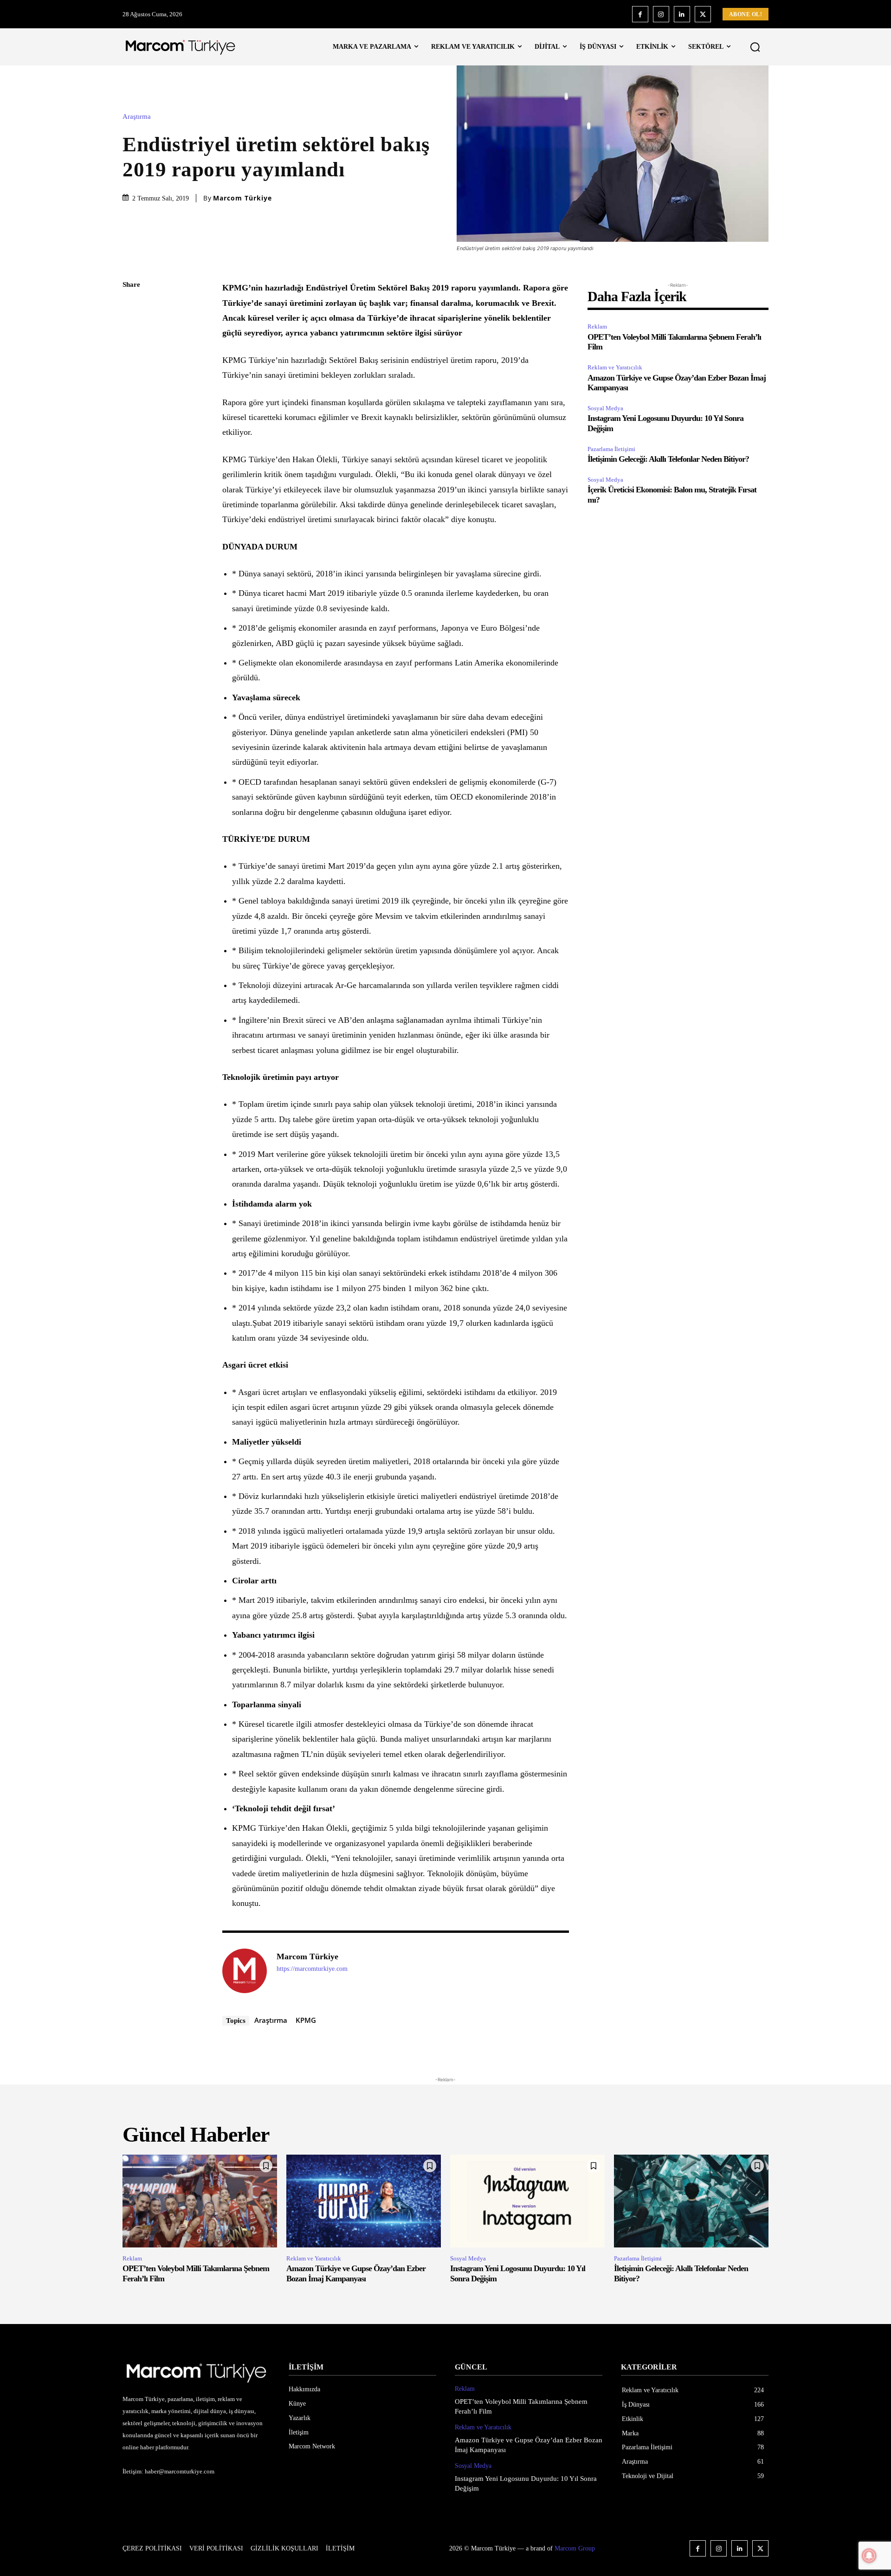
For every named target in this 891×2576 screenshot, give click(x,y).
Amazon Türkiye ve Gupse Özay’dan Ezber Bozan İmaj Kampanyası (356, 2273)
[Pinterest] (132, 351)
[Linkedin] (682, 14)
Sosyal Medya (605, 408)
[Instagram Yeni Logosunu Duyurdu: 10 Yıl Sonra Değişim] (527, 2201)
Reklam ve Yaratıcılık (615, 367)
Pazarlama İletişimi (611, 449)
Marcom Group (575, 2548)
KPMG (306, 2020)
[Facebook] (640, 14)
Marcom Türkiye (242, 198)
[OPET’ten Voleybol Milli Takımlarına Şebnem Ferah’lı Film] (200, 2201)
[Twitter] (703, 14)
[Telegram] (132, 416)
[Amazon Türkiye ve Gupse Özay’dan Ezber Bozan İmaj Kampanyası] (364, 2201)
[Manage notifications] (869, 2556)
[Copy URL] (132, 438)
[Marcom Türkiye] (245, 1971)
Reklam (597, 326)
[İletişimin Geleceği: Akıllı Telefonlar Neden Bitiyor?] (691, 2201)
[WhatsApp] (132, 373)
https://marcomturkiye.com (312, 1969)
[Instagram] (661, 14)
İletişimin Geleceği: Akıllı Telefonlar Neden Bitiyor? (668, 459)
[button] (755, 47)
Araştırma (137, 117)
